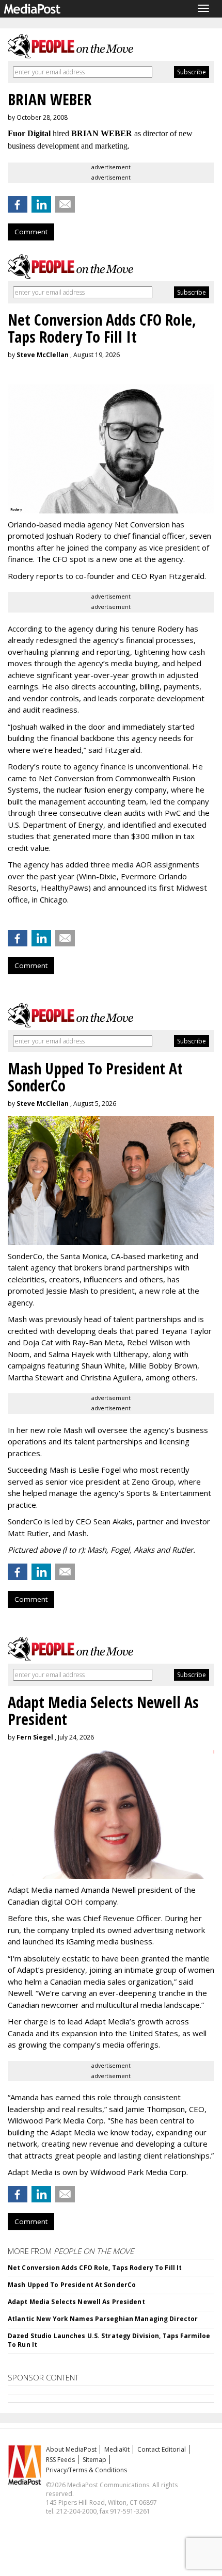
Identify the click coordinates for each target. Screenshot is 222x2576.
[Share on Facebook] (18, 204)
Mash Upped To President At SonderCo (72, 2285)
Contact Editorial (162, 2449)
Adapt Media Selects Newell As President (76, 2302)
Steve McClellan (43, 355)
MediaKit (117, 2449)
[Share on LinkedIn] (41, 204)
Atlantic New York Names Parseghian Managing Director (103, 2319)
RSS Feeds (60, 2460)
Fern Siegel (35, 1737)
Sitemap (94, 2460)
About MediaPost (71, 2449)
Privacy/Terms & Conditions (86, 2470)
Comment (31, 232)
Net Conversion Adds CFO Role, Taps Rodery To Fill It (95, 2268)
